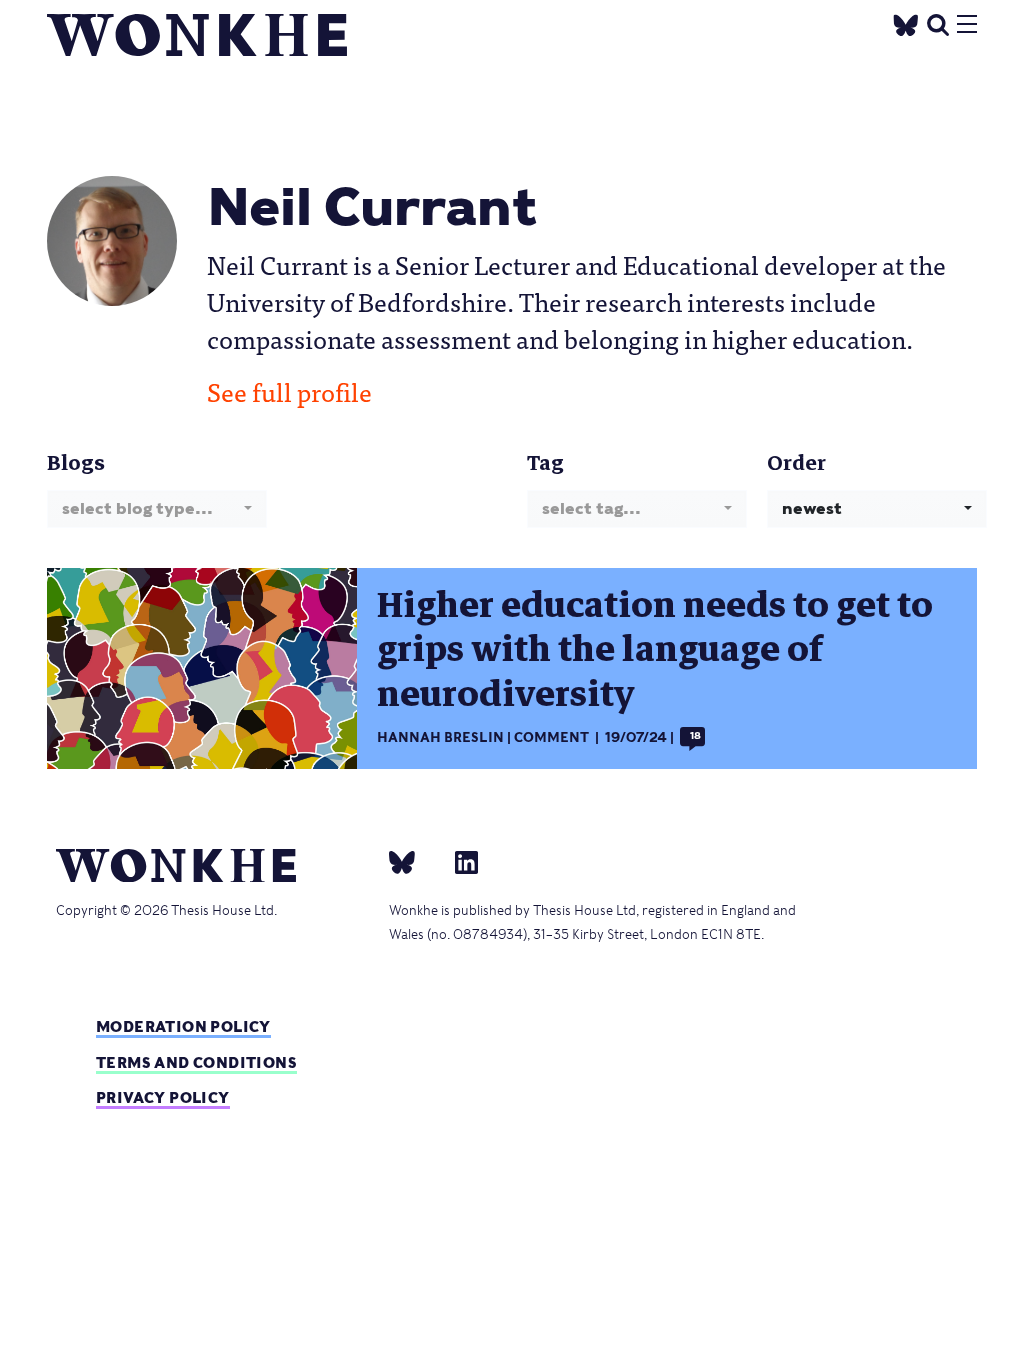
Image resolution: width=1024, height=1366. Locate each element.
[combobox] (157, 508)
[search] (938, 22)
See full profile (289, 391)
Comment (551, 737)
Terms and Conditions (196, 1062)
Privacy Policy (163, 1097)
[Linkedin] (458, 862)
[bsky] (414, 862)
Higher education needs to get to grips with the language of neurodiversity (655, 650)
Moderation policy (183, 1026)
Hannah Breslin (440, 737)
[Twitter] (906, 22)
